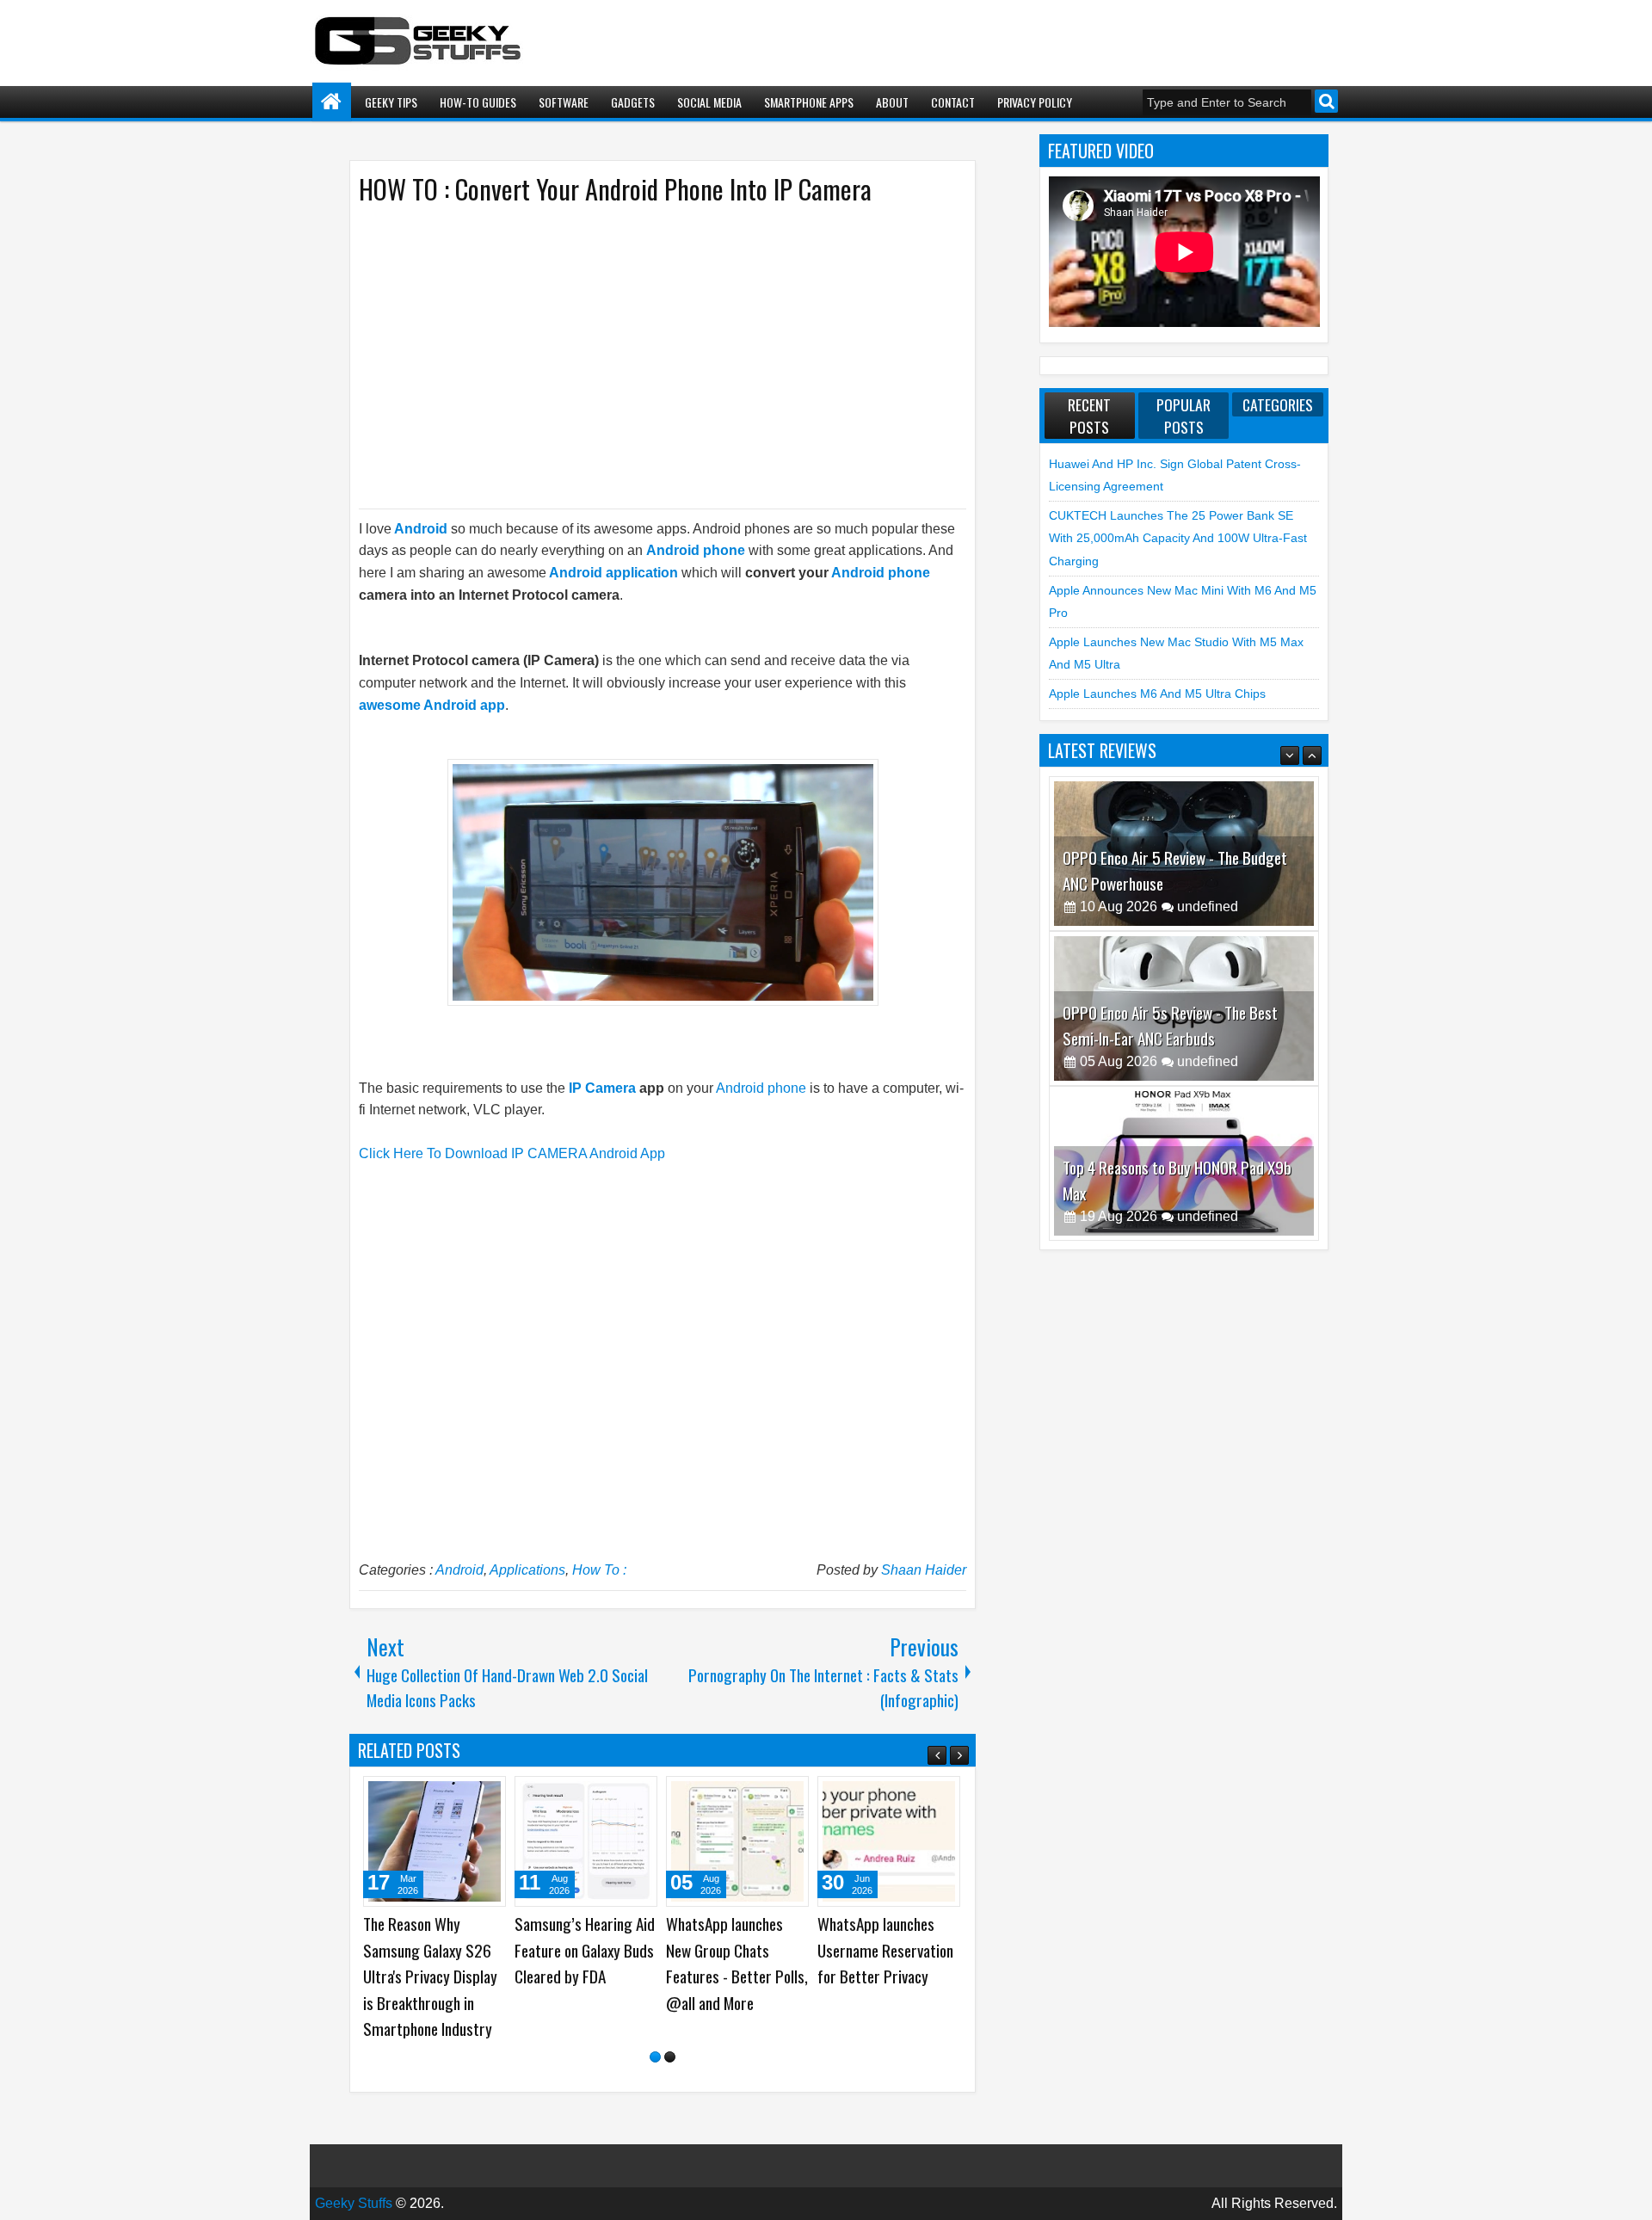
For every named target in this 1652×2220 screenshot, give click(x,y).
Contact (953, 102)
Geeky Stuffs (354, 2203)
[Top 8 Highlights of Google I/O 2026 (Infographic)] (889, 1841)
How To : (599, 1570)
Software (564, 102)
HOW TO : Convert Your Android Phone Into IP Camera (615, 189)
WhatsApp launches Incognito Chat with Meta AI (573, 1950)
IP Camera (602, 1088)
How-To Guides (478, 102)
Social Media (709, 102)
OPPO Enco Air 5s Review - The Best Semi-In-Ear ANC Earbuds (1170, 870)
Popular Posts (1184, 416)
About (892, 102)
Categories (1278, 404)
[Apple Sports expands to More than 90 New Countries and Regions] (435, 1841)
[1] (655, 2057)
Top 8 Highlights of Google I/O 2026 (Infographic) (875, 1950)
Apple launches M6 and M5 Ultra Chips (1157, 694)
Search (1326, 101)
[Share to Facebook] (449, 1796)
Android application (613, 573)
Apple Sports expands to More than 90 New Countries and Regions (431, 1950)
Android (459, 1570)
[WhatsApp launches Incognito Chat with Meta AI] (586, 1841)
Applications (527, 1570)
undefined (1208, 906)
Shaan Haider (924, 1570)
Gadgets (633, 102)
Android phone (696, 550)
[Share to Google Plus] (487, 1796)
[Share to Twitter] (468, 1796)
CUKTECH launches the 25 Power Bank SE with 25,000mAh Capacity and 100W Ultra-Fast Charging (1178, 538)
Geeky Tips (391, 102)
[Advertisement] (645, 355)
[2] (670, 2057)
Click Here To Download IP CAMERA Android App (512, 1153)
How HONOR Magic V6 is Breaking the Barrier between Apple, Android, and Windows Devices (735, 1976)
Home (332, 102)
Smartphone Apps (809, 102)
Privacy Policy (1035, 102)
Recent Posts (1089, 416)
